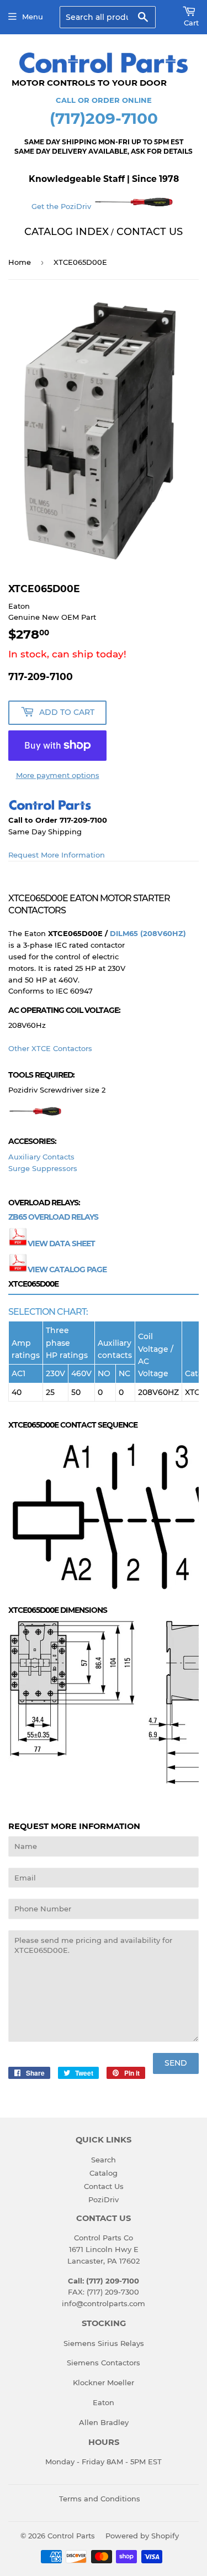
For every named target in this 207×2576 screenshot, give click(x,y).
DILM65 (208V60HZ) (148, 933)
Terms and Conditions (100, 2499)
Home (20, 262)
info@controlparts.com (104, 2303)
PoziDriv (104, 2199)
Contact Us (104, 2186)
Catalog (104, 2173)
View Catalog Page (67, 1269)
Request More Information (57, 855)
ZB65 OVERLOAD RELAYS (53, 1217)
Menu (33, 17)
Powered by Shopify (142, 2536)
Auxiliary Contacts (41, 1157)
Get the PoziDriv (62, 206)
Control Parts (71, 2536)
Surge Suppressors (43, 1168)
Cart (191, 23)
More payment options (58, 775)
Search (104, 2160)
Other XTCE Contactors (50, 1048)
